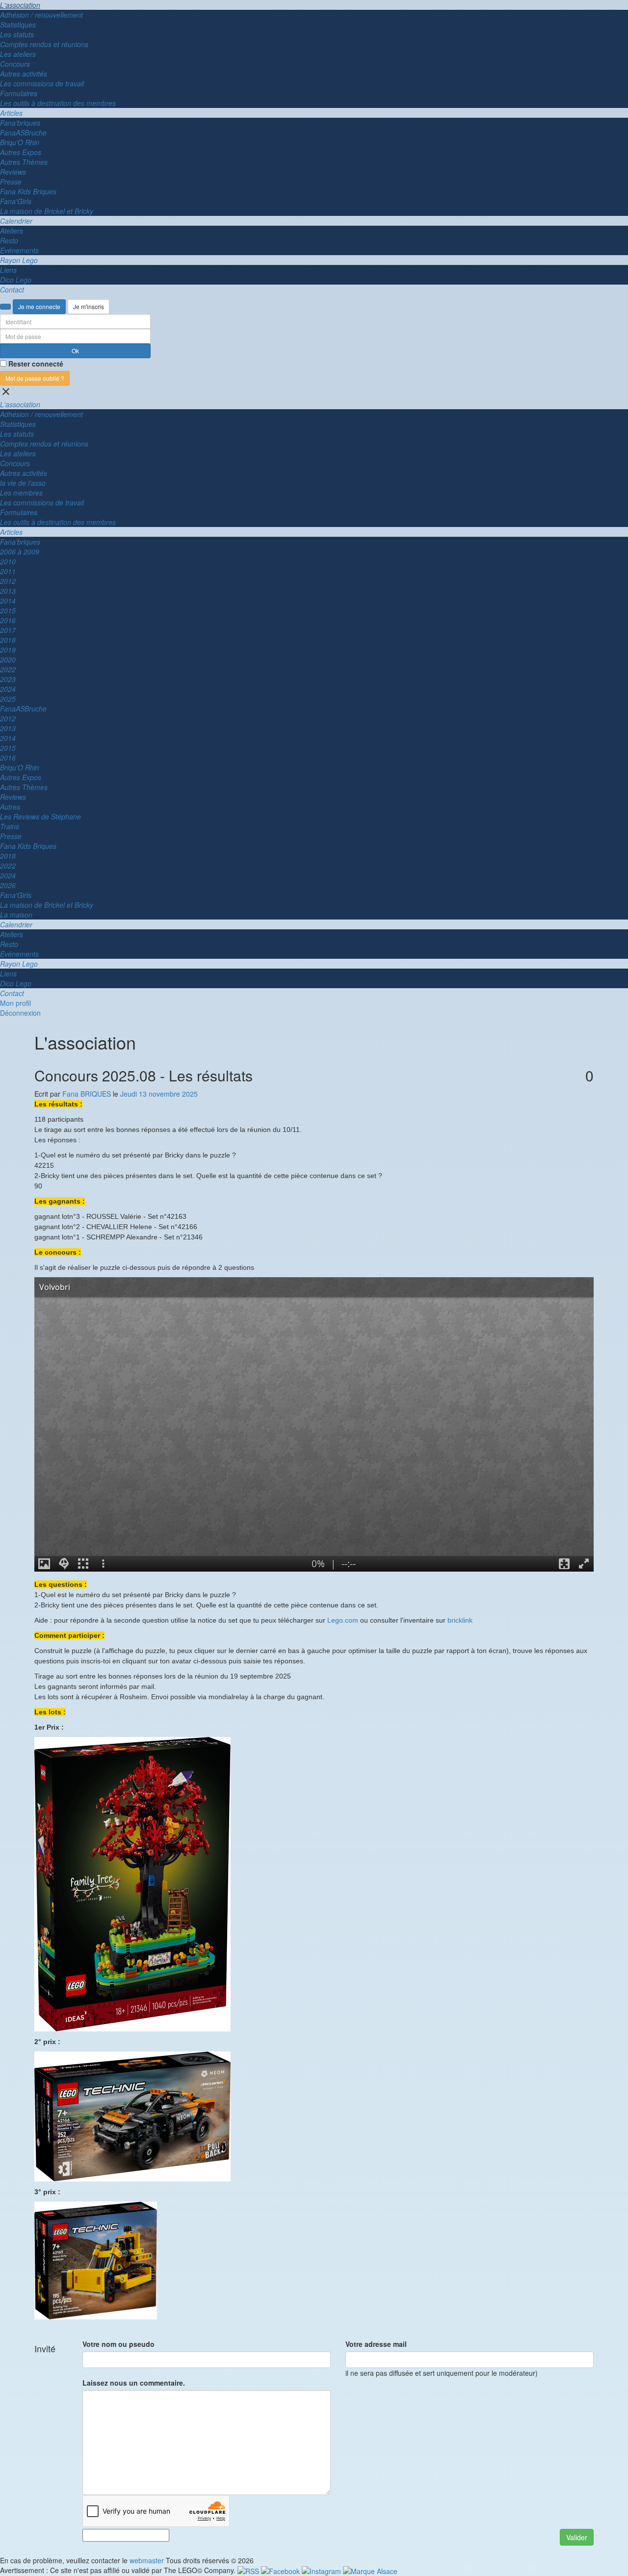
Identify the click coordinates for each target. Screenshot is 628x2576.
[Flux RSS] (249, 2570)
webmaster (147, 2560)
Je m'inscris (89, 306)
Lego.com (343, 1620)
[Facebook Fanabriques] (281, 2570)
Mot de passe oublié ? (35, 378)
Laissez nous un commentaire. (134, 2383)
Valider (577, 2537)
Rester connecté (36, 364)
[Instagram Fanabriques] (322, 2570)
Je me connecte (39, 306)
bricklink (460, 1620)
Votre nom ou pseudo (118, 2344)
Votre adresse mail (376, 2344)
